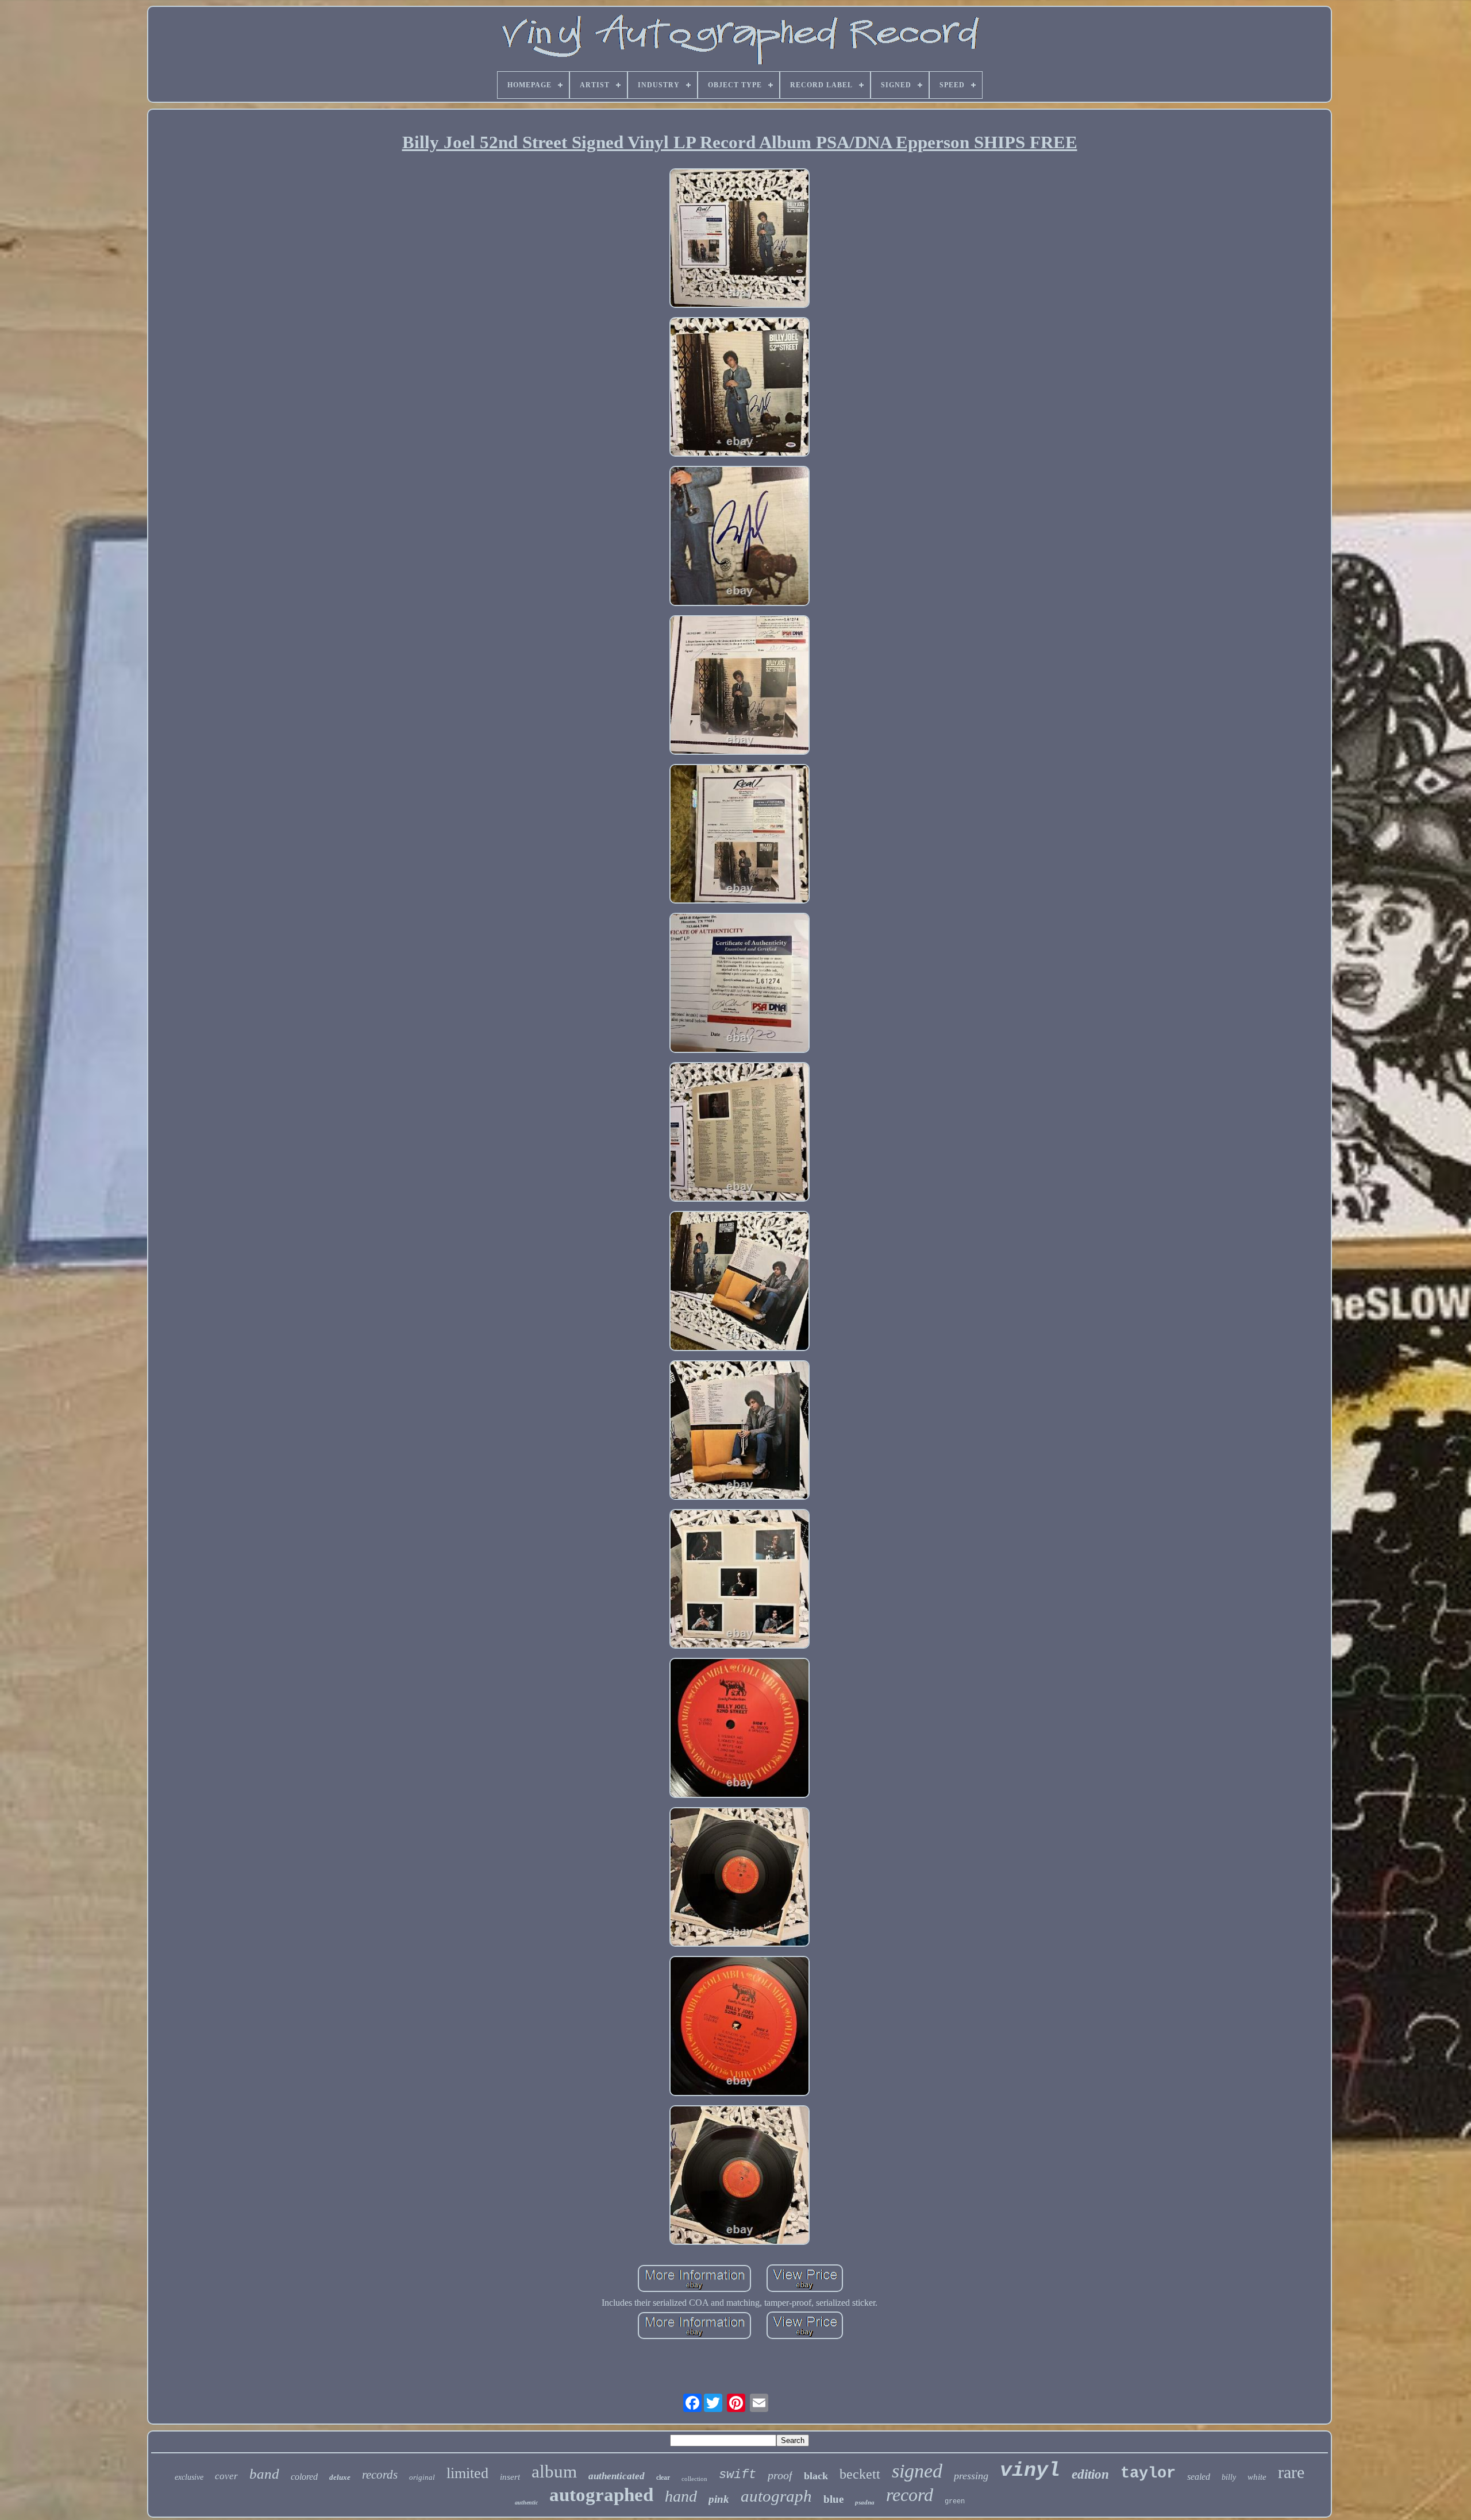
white (1257, 2477)
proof (780, 2475)
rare (1291, 2472)
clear (663, 2477)
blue (833, 2499)
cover (226, 2476)
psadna (865, 2502)
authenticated (617, 2476)
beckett (860, 2474)
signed (917, 2471)
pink (719, 2499)
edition (1090, 2474)
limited (467, 2473)
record (910, 2495)
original (422, 2477)
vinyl (1030, 2471)
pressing (971, 2476)
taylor (1148, 2473)
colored (304, 2477)
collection (694, 2479)
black (816, 2476)
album (554, 2471)
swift (738, 2475)
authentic (526, 2502)
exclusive (189, 2477)
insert (510, 2477)
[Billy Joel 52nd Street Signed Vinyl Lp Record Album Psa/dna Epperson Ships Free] (740, 239)
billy (1229, 2477)
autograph (776, 2496)
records (380, 2475)
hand (681, 2496)
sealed (1199, 2477)
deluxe (340, 2477)
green (955, 2502)
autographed (601, 2495)
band (264, 2474)
